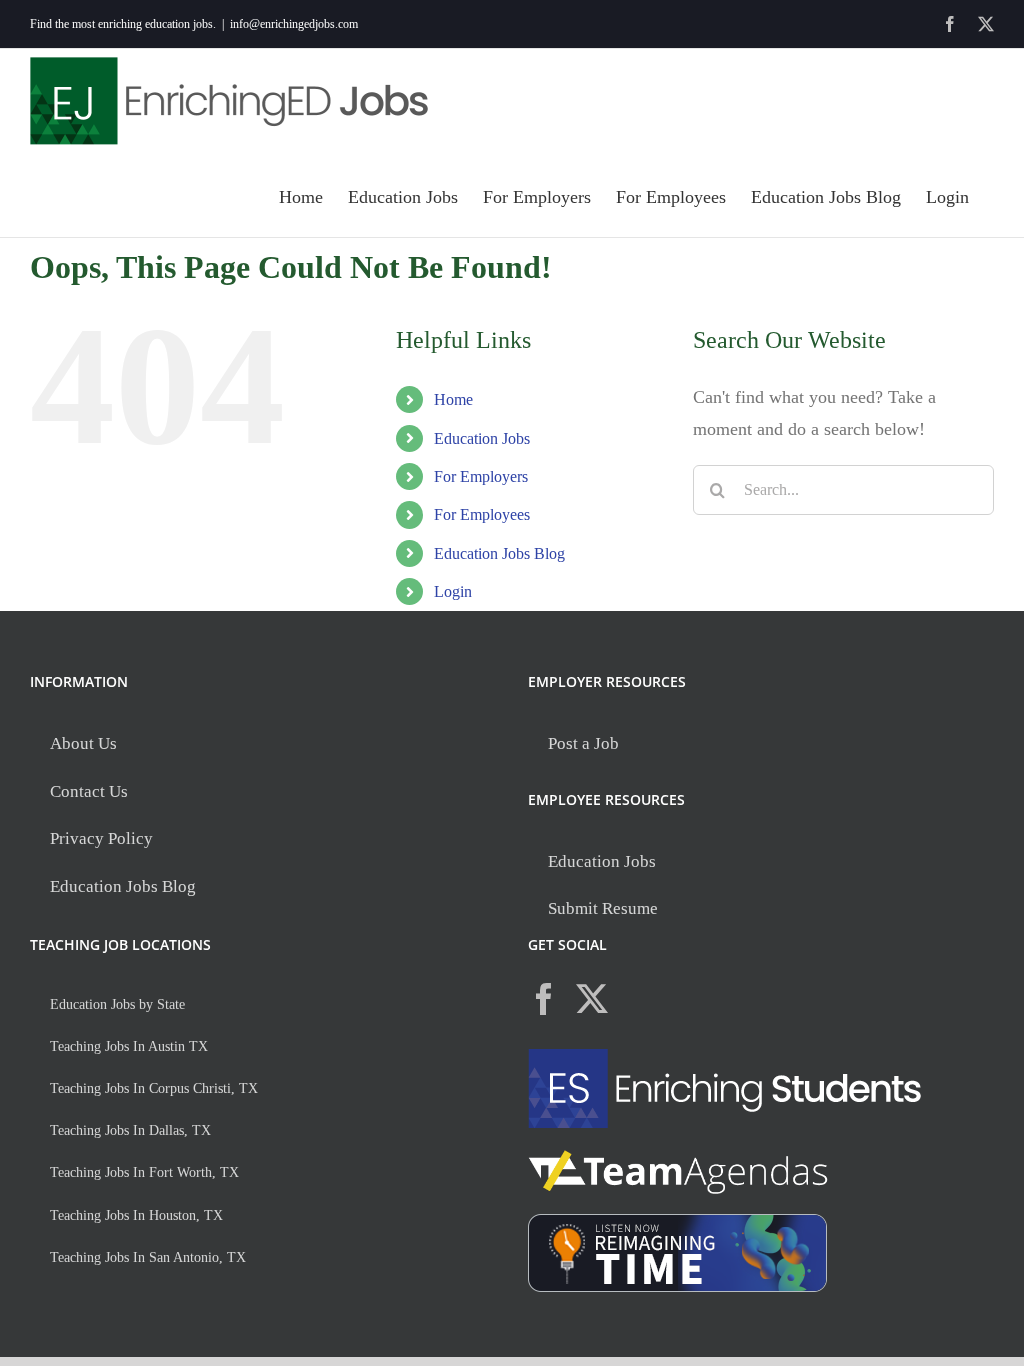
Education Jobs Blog (499, 553)
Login (453, 591)
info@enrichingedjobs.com (294, 24)
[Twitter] (592, 999)
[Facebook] (544, 999)
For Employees (482, 514)
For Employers (481, 476)
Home (453, 399)
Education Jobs (482, 438)
